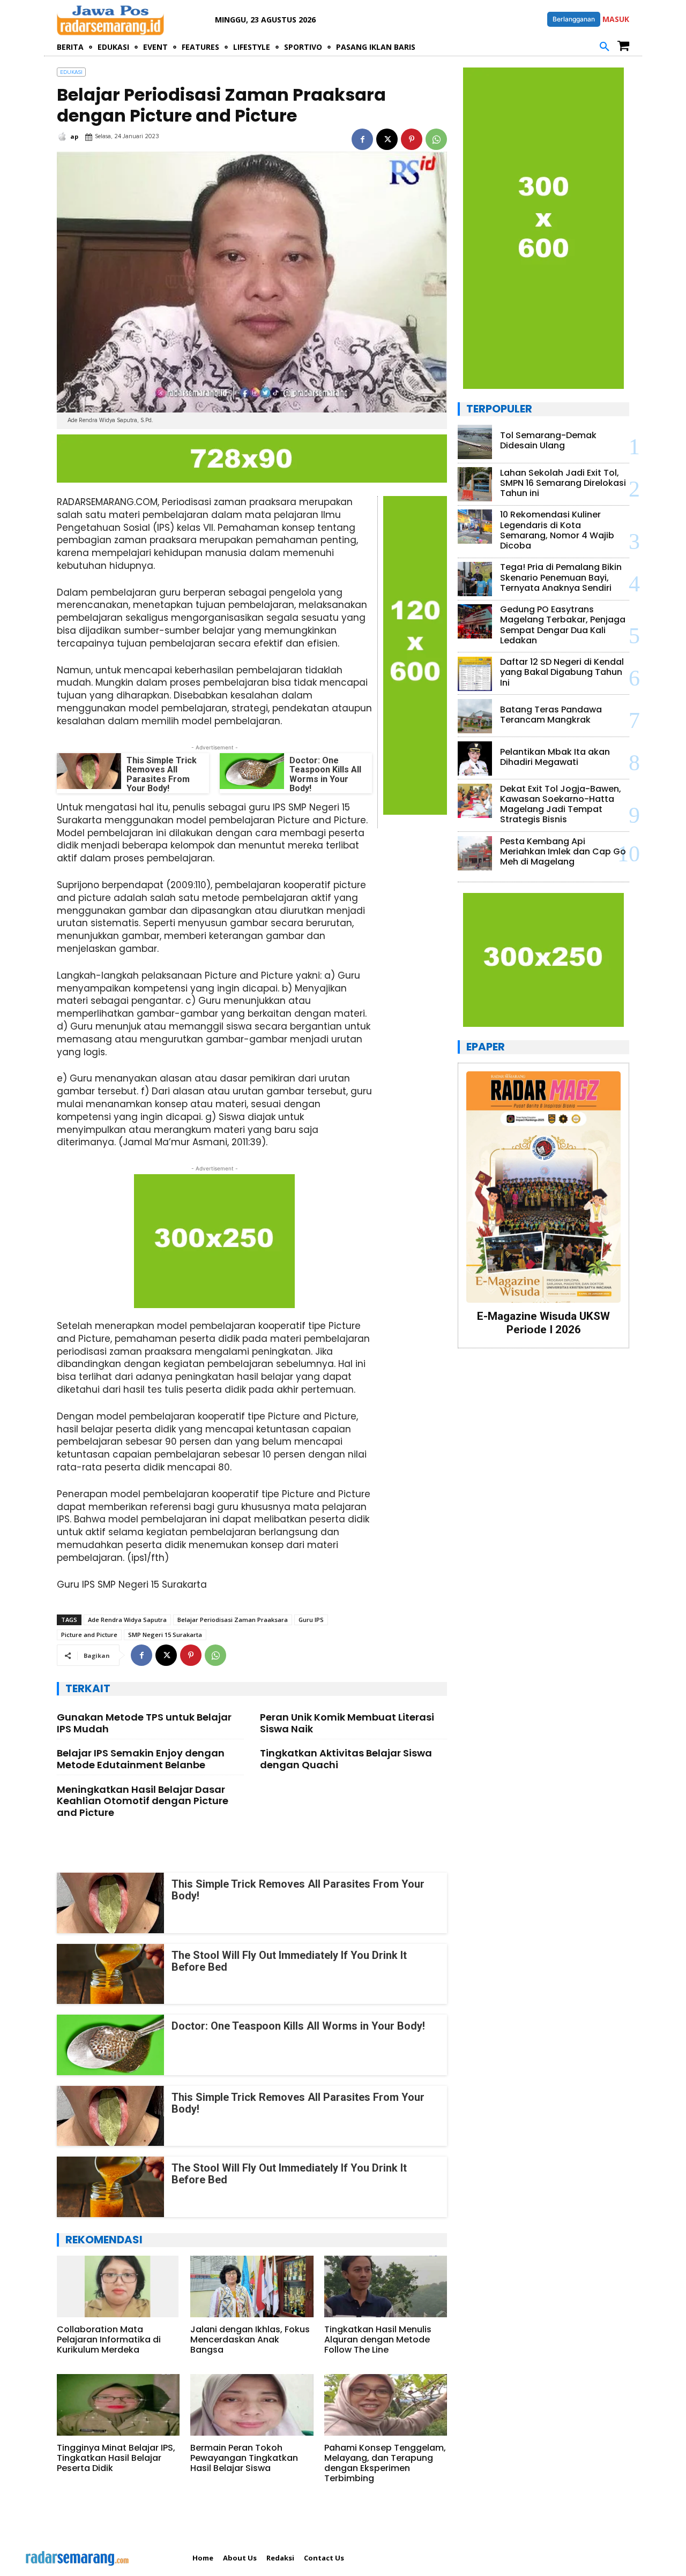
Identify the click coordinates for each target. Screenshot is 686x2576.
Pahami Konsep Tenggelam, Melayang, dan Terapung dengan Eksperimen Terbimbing (385, 2463)
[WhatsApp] (436, 139)
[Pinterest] (412, 139)
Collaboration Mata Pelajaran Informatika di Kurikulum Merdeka (109, 2340)
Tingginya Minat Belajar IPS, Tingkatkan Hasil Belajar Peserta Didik (116, 2458)
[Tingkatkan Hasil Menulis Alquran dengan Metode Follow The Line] (386, 2286)
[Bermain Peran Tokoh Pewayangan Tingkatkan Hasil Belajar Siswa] (252, 2405)
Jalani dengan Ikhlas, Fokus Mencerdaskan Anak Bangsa (250, 2340)
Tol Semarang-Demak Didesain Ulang (548, 440)
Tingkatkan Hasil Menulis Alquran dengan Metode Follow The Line (378, 2340)
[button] (605, 47)
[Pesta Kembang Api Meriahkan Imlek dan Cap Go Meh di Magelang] (475, 853)
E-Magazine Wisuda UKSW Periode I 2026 (543, 1323)
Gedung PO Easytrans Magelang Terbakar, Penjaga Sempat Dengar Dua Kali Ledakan (563, 625)
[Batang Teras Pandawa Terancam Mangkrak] (475, 716)
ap (74, 136)
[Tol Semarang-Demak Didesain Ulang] (475, 442)
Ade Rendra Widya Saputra (127, 1620)
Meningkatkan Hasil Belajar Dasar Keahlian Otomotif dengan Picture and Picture (143, 1801)
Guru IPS (311, 1620)
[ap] (63, 137)
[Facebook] (362, 139)
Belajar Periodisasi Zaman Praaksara (233, 1620)
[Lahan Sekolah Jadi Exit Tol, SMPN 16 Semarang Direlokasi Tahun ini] (475, 484)
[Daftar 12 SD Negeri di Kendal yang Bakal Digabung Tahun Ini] (475, 674)
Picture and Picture (89, 1635)
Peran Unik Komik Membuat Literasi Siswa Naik (347, 1723)
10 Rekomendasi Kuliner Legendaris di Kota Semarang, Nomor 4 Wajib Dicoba (557, 530)
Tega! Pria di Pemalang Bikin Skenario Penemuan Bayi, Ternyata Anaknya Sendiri (561, 577)
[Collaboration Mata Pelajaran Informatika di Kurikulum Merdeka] (118, 2286)
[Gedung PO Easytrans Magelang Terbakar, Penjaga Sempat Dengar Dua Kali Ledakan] (475, 621)
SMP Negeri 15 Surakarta (165, 1635)
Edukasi (71, 72)
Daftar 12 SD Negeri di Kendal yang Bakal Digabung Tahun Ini (562, 672)
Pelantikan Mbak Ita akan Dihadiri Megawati (555, 757)
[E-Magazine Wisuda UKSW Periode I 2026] (543, 1187)
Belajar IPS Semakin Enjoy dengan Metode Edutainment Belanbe (141, 1759)
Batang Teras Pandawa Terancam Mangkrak (551, 715)
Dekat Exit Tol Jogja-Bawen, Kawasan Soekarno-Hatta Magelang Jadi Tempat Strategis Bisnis (561, 804)
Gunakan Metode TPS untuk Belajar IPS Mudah (144, 1723)
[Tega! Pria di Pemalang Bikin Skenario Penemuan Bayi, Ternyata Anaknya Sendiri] (475, 579)
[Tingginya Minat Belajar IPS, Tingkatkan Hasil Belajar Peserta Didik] (118, 2405)
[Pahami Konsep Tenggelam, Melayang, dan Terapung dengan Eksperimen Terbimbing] (386, 2405)
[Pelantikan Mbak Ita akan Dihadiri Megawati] (475, 758)
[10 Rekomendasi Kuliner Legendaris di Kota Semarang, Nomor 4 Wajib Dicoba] (475, 527)
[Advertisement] (543, 1426)
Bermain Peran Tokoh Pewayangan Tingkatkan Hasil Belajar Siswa (244, 2458)
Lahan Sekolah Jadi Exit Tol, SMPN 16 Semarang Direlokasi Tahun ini (563, 483)
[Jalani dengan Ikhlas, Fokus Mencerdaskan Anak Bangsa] (252, 2286)
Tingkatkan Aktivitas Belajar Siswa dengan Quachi (346, 1759)
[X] (387, 139)
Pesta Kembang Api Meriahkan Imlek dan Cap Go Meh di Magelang (563, 851)
